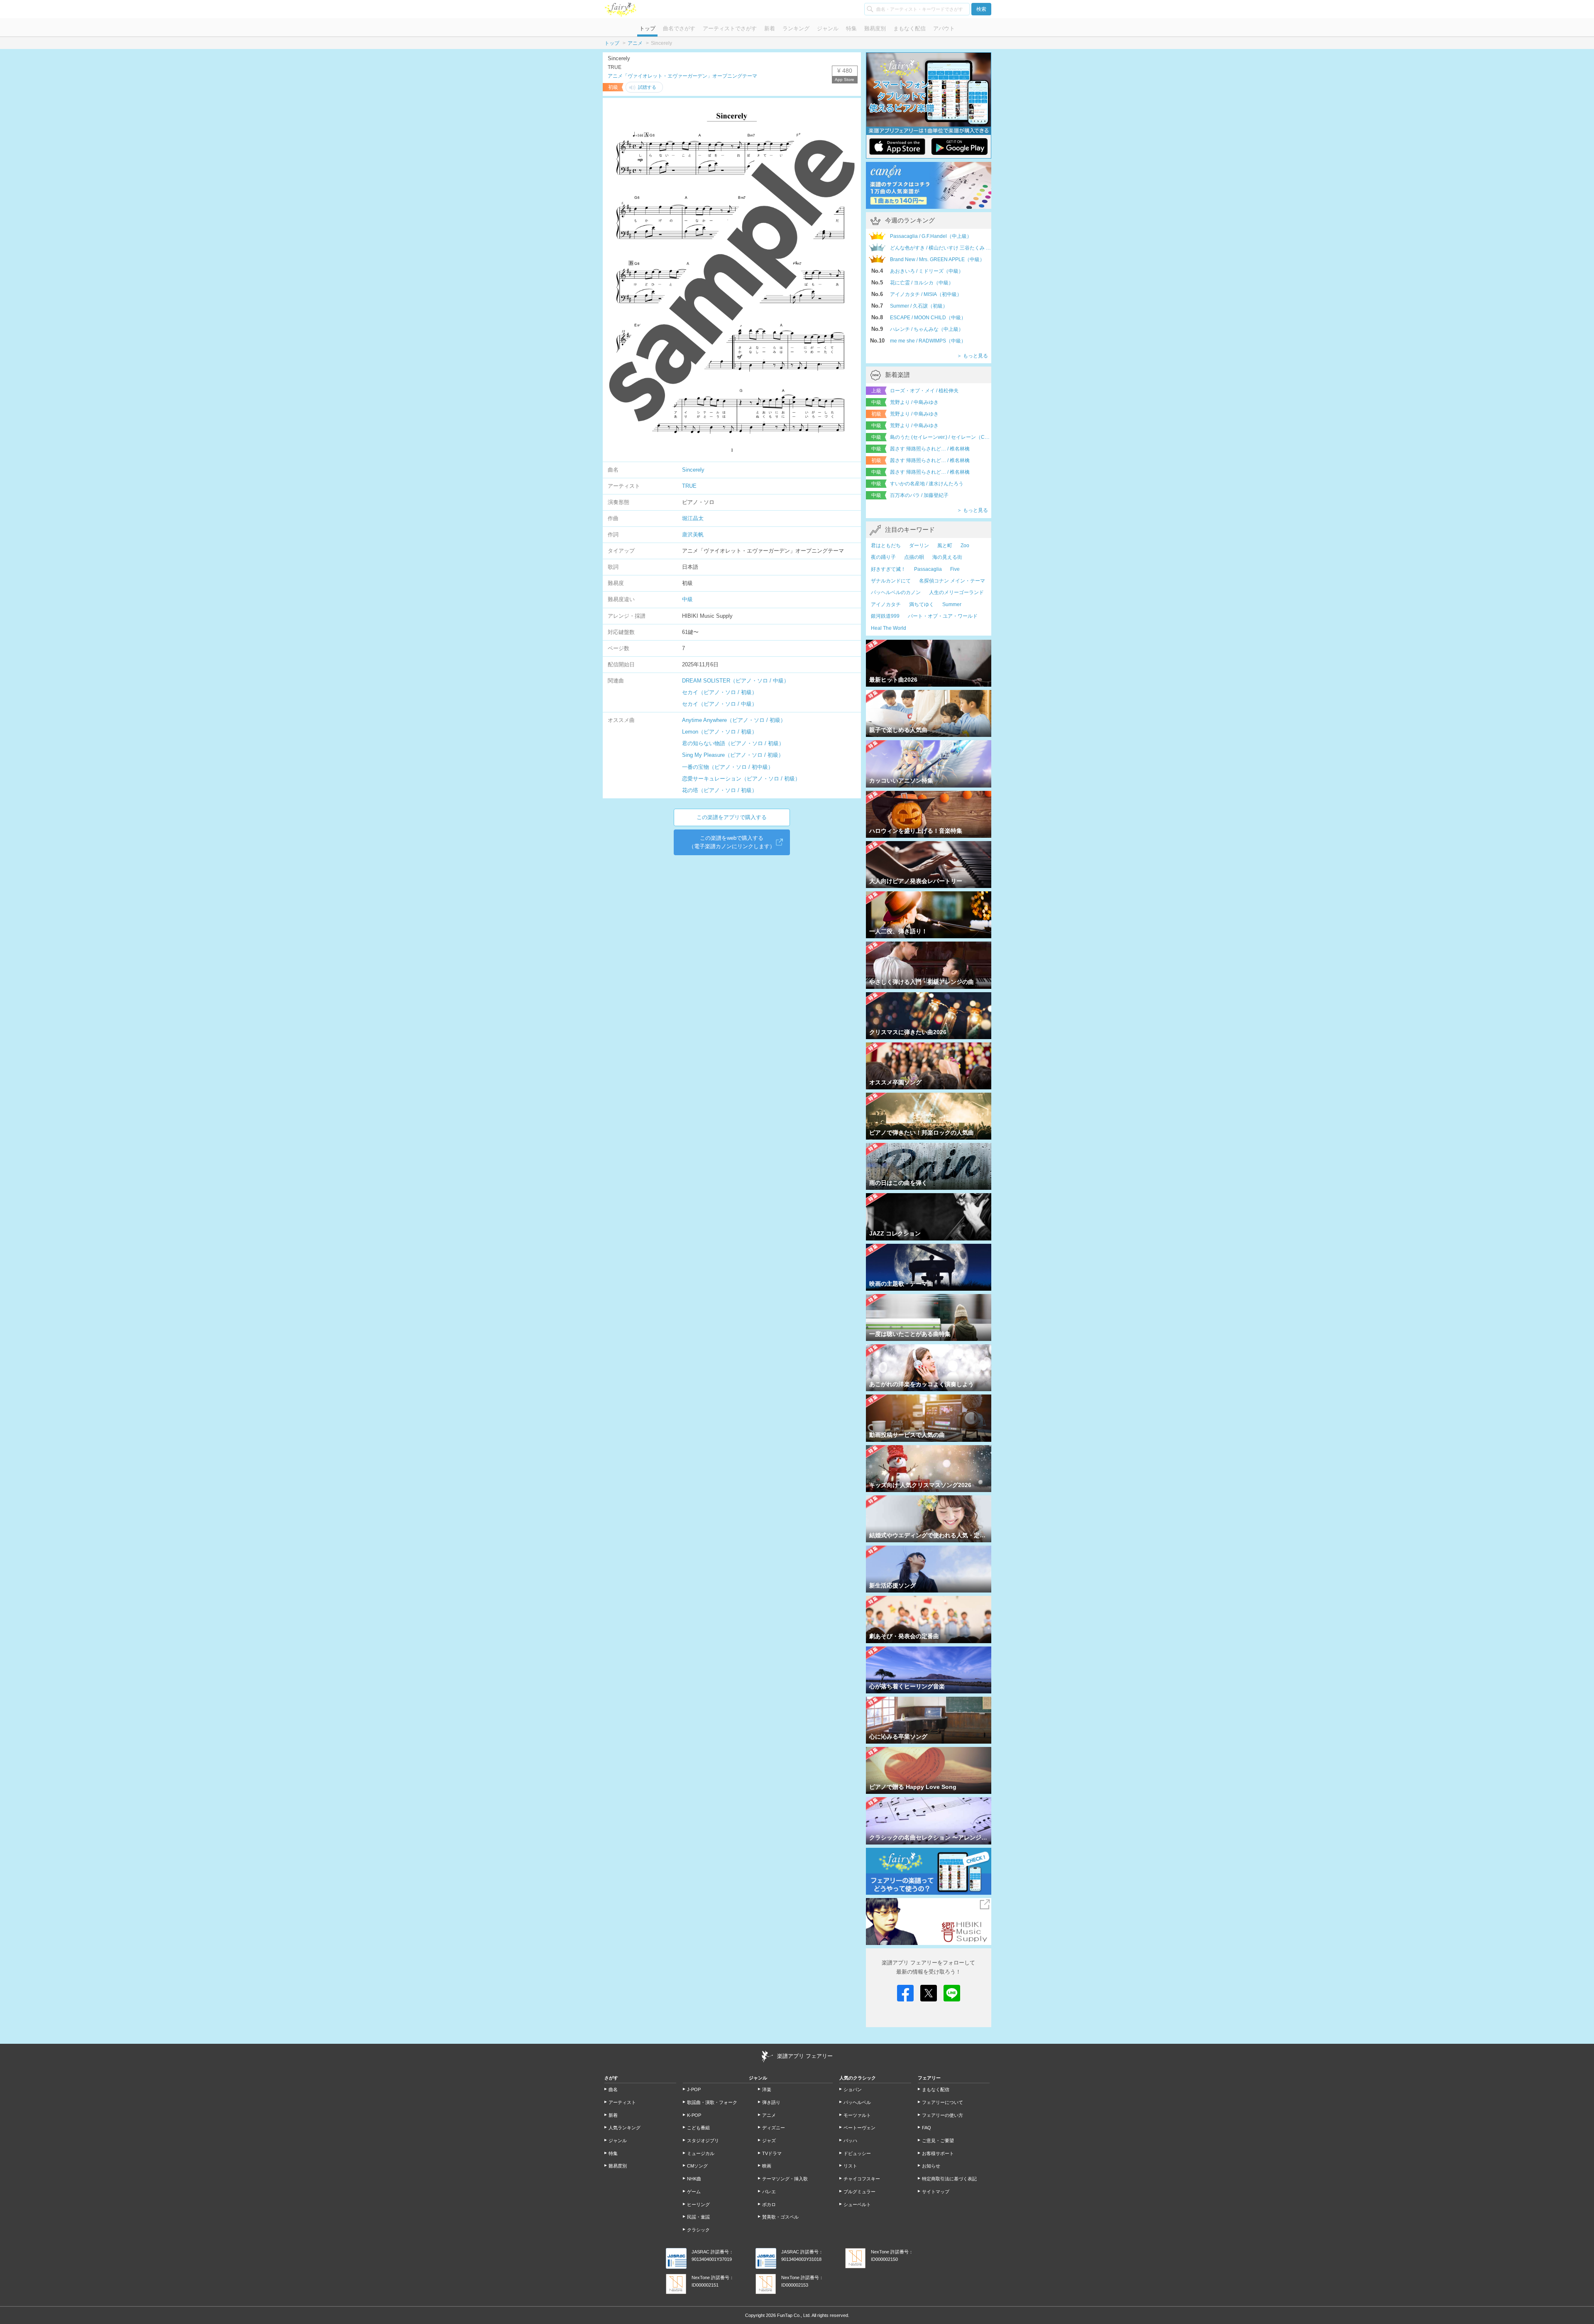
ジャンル (828, 28)
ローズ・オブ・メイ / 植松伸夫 (924, 391)
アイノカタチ (886, 604)
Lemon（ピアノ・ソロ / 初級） (720, 732)
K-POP (694, 2115)
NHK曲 (694, 2179)
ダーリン (919, 546)
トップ (647, 28)
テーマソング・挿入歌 (785, 2179)
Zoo (965, 546)
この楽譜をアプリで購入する (732, 817)
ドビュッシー (857, 2153)
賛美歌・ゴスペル (780, 2217)
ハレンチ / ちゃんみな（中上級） (927, 329)
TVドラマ (772, 2153)
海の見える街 (947, 557)
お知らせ (931, 2166)
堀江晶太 (693, 518)
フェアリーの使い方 (942, 2115)
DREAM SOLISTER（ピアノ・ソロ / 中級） (736, 681)
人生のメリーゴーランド (956, 592)
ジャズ (769, 2141)
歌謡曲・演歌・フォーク (712, 2102)
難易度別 (875, 28)
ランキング (796, 28)
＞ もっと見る (972, 356)
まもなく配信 (909, 28)
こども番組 (698, 2128)
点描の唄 (914, 557)
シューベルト (857, 2204)
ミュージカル (701, 2153)
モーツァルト (857, 2115)
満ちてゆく (922, 604)
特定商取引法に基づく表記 (949, 2179)
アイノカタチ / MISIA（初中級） (926, 294)
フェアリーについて (942, 2102)
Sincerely (693, 470)
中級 (687, 599)
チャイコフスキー (862, 2179)
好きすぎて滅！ (888, 569)
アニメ (635, 43)
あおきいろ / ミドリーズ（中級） (927, 271)
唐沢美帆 (693, 535)
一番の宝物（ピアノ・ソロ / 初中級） (728, 767)
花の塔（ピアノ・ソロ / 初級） (720, 790)
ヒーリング (698, 2204)
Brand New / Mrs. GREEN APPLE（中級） (937, 259)
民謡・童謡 (698, 2217)
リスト (850, 2166)
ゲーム (694, 2192)
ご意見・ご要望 (938, 2141)
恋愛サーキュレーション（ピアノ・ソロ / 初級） (741, 779)
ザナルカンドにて (891, 581)
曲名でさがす (679, 28)
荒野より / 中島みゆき (914, 402)
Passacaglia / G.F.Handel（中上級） (931, 236)
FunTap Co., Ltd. (794, 2315)
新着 (770, 28)
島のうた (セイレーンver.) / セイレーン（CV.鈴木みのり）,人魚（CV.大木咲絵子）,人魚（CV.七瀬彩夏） (941, 437)
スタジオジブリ (703, 2141)
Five (955, 569)
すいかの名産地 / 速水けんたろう (927, 484)
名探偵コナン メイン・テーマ (952, 581)
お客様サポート (938, 2153)
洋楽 (767, 2089)
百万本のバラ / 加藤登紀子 (919, 495)
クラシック (698, 2230)
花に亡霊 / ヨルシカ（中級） (922, 283)
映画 (767, 2166)
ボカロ (769, 2204)
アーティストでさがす (730, 28)
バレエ (769, 2192)
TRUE (689, 486)
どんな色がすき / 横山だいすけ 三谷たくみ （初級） (941, 248)
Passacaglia (928, 569)
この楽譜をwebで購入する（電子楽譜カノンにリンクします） (732, 842)
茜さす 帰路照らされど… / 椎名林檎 (930, 449)
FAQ (927, 2128)
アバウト (944, 28)
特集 (851, 28)
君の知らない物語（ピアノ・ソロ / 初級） (733, 743)
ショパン (853, 2089)
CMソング (697, 2166)
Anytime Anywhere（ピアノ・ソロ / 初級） (734, 720)
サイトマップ (936, 2192)
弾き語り (771, 2102)
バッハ (850, 2141)
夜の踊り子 (883, 557)
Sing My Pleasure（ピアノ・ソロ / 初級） (733, 755)
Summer (952, 604)
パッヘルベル (857, 2102)
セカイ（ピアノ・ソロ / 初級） (720, 692)
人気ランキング (625, 2128)
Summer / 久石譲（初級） (919, 306)
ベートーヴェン (859, 2128)
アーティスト (622, 2102)
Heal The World (889, 628)
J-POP (694, 2089)
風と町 (945, 546)
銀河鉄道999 (885, 616)
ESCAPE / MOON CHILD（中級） (928, 318)
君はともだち (886, 546)
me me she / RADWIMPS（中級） (928, 341)
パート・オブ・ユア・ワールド (943, 616)
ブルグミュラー (859, 2192)
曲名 (613, 2089)
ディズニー (774, 2128)
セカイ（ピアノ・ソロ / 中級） (720, 704)
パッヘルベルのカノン (896, 592)
